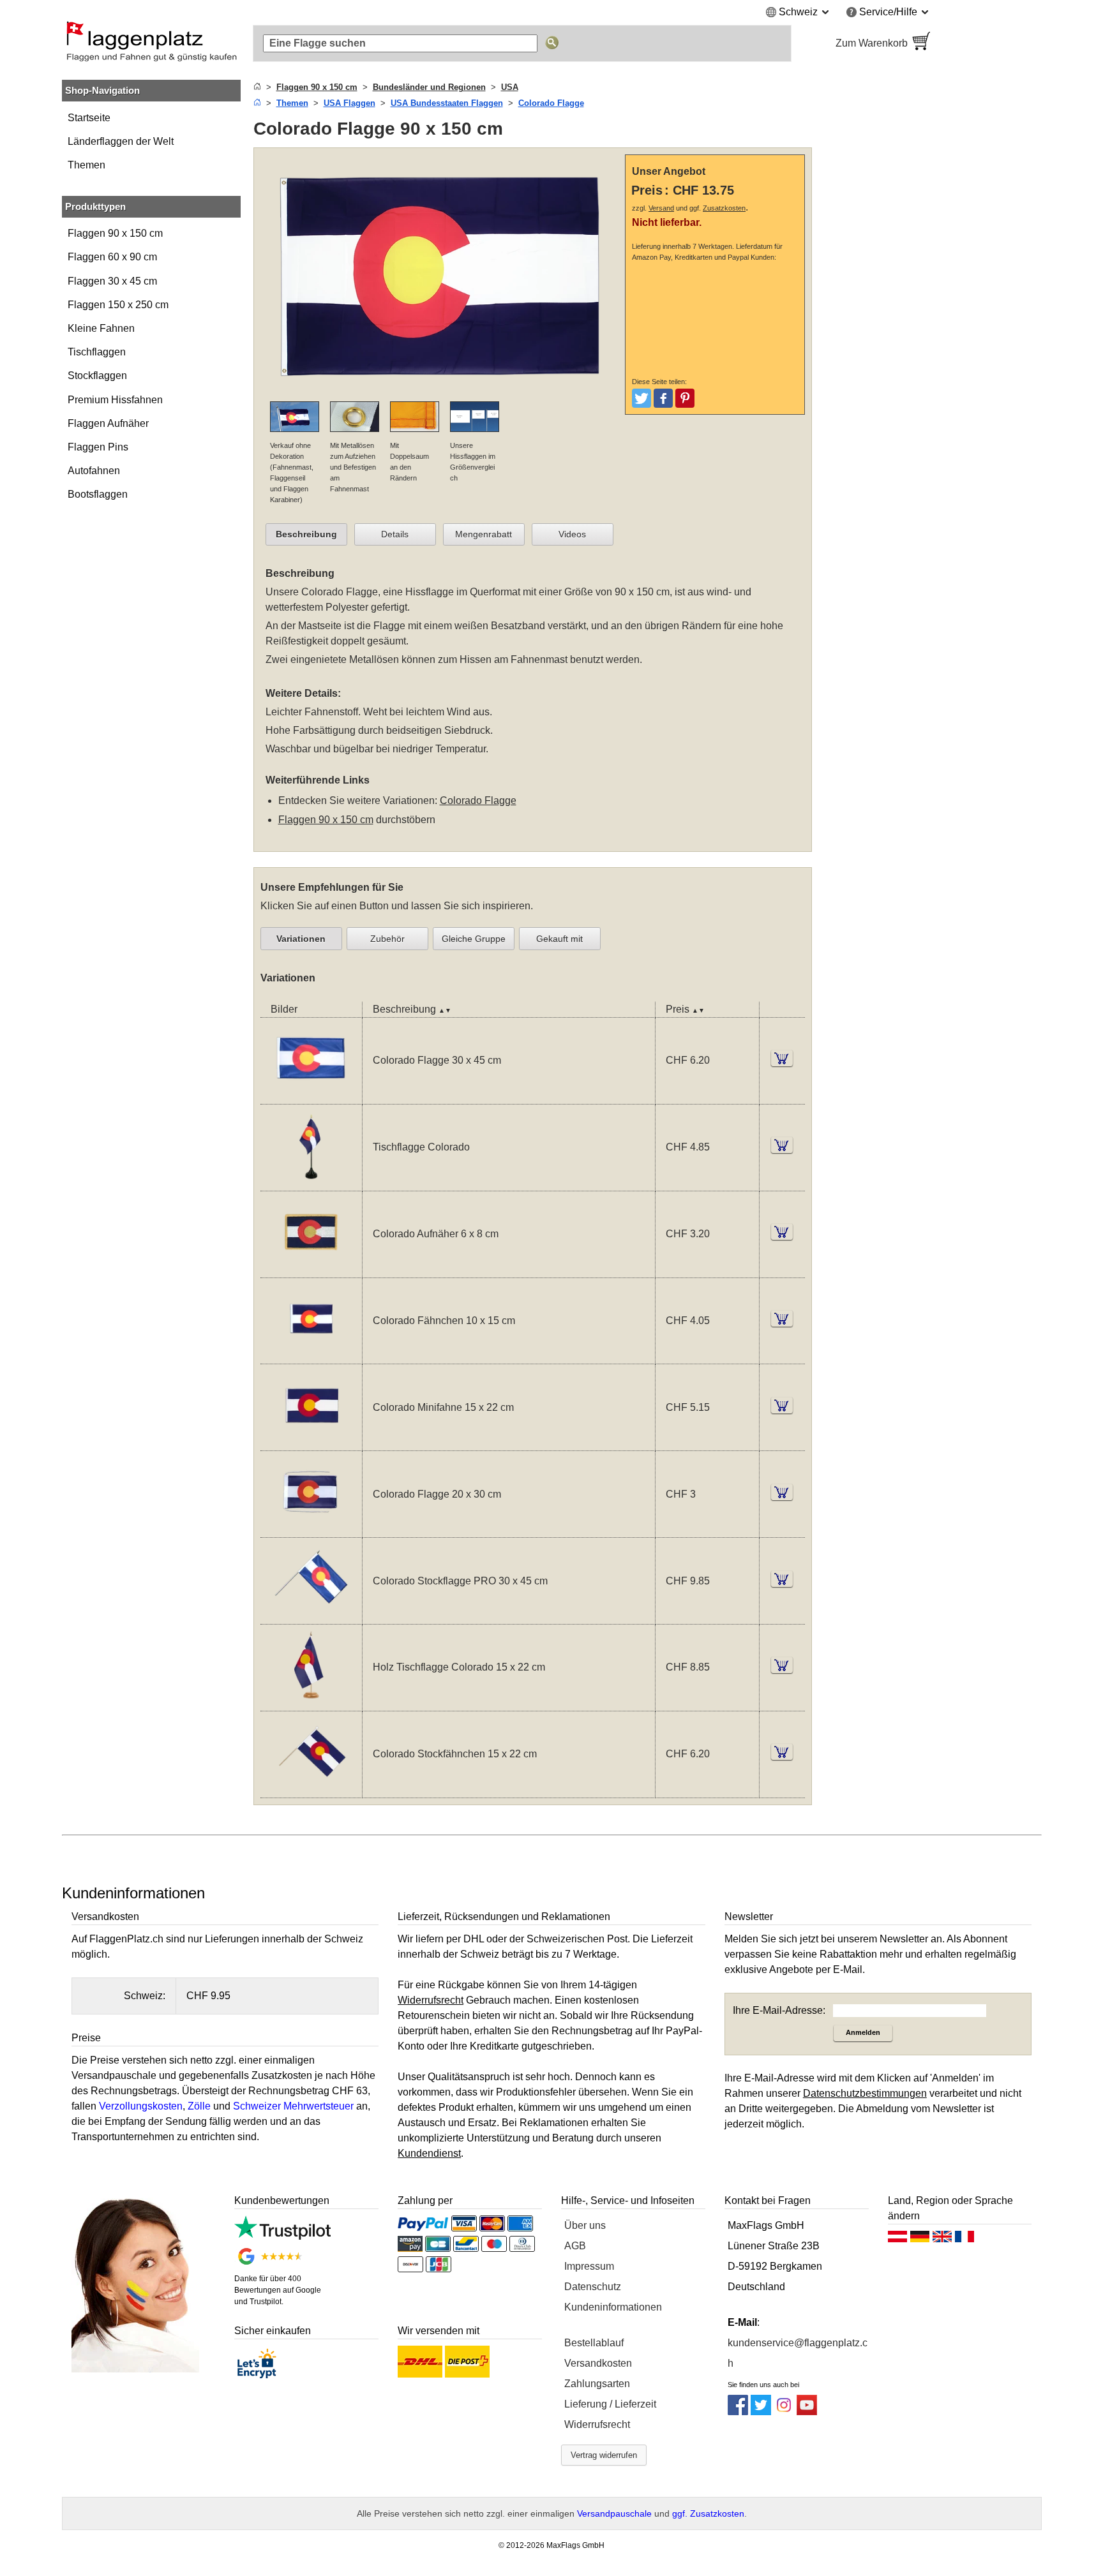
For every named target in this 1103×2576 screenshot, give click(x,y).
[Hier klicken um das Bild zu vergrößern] (443, 393)
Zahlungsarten (597, 2384)
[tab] (306, 535)
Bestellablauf (594, 2343)
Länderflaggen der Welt (121, 141)
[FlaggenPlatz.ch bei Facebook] (738, 2412)
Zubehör (387, 939)
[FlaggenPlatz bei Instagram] (784, 2412)
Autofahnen (94, 471)
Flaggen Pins (98, 447)
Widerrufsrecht (597, 2424)
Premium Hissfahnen (115, 400)
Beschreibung (306, 534)
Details (395, 534)
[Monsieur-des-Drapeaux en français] (964, 2240)
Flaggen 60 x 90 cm (112, 257)
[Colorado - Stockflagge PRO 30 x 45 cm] (311, 1616)
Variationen (301, 939)
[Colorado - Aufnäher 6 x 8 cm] (311, 1269)
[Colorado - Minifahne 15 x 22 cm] (311, 1442)
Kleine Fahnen (101, 328)
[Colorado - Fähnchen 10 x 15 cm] (311, 1356)
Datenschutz (593, 2287)
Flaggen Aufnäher (108, 423)
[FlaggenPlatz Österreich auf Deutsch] (897, 2240)
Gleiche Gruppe (474, 939)
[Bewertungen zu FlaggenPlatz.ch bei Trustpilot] (282, 2236)
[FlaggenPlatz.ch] (151, 43)
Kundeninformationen (613, 2307)
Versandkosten (598, 2363)
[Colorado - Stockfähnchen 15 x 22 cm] (311, 1790)
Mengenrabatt (484, 534)
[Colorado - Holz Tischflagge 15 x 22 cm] (311, 1703)
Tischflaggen (97, 352)
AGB (575, 2246)
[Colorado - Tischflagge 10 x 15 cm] (311, 1183)
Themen (86, 165)
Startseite (89, 118)
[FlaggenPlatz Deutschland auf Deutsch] (920, 2240)
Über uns (585, 2225)
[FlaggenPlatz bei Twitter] (761, 2412)
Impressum (589, 2266)
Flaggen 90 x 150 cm (115, 233)
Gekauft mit (559, 939)
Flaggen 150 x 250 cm (118, 305)
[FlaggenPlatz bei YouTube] (807, 2412)
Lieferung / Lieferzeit (610, 2404)
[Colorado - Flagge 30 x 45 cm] (311, 1096)
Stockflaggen (97, 376)
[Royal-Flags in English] (942, 2240)
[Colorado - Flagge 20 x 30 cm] (311, 1529)
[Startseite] (257, 87)
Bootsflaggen (98, 494)
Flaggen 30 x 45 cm (112, 281)
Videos (572, 534)
